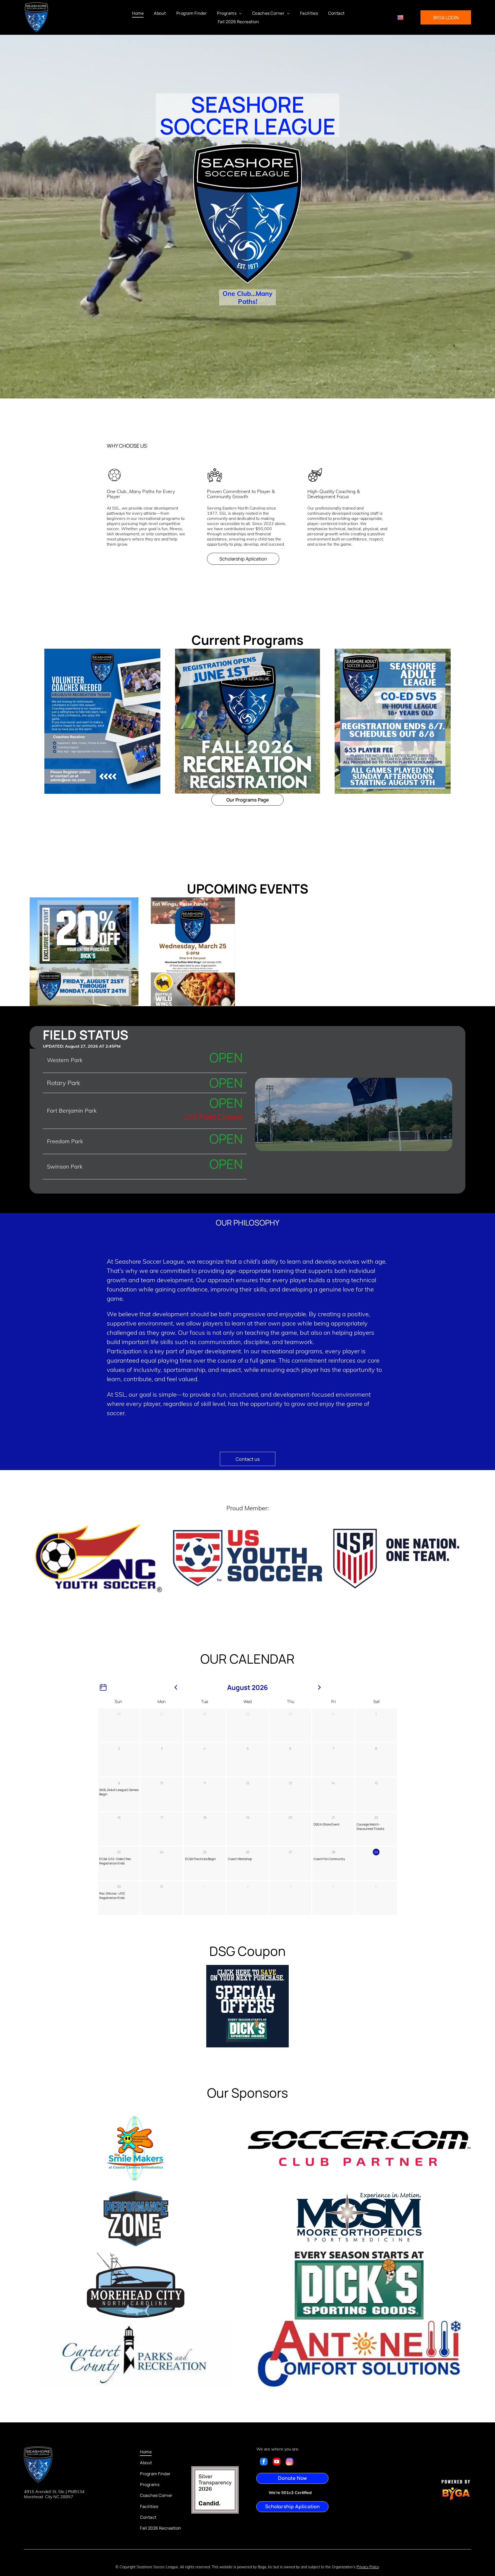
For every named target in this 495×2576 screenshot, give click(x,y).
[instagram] (290, 2462)
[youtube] (277, 2462)
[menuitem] (138, 13)
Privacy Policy (368, 2567)
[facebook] (264, 2462)
